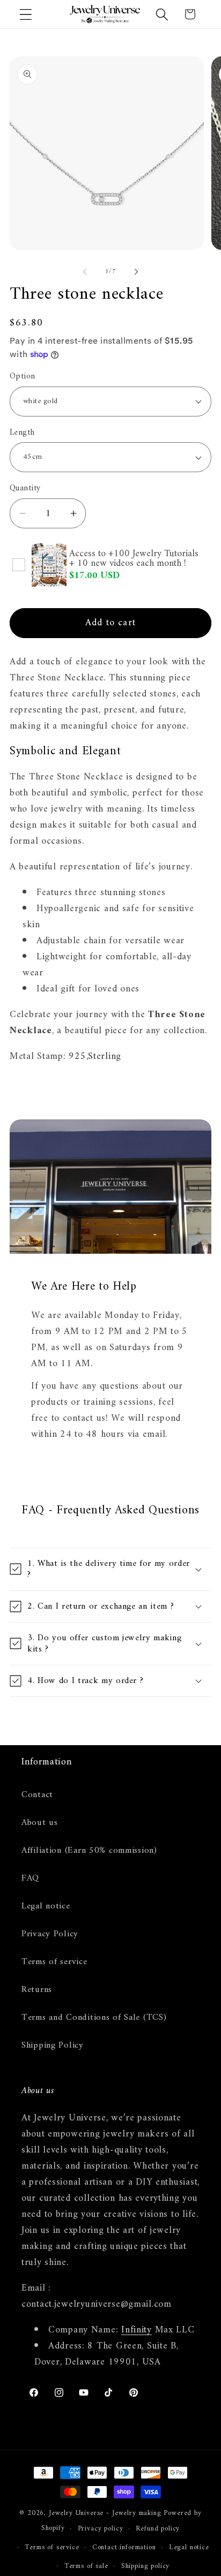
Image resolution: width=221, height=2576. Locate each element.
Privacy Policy (50, 1934)
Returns (37, 1990)
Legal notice (46, 1906)
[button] (26, 14)
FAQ (30, 1878)
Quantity (25, 488)
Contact (37, 1795)
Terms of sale (86, 2566)
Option (23, 376)
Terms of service (54, 1962)
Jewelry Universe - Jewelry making (105, 2513)
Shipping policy (146, 2566)
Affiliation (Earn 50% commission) (89, 1851)
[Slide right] (136, 271)
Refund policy (158, 2529)
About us (40, 1823)
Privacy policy (101, 2529)
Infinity (137, 2330)
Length (22, 433)
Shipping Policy (53, 2045)
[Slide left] (85, 271)
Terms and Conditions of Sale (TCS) (94, 2018)
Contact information (124, 2547)
